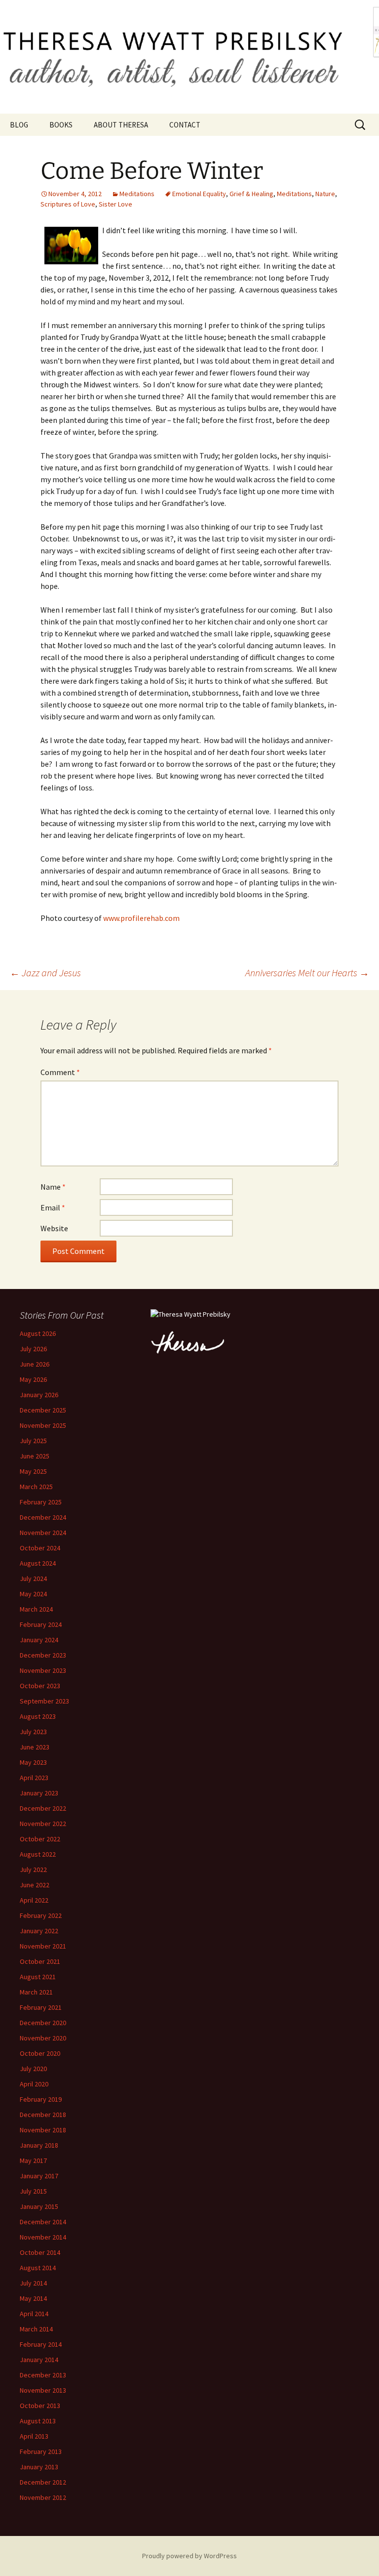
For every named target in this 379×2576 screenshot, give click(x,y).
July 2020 (33, 2069)
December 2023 (43, 1655)
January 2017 (39, 2176)
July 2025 (33, 1441)
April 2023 (34, 1778)
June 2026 (35, 1364)
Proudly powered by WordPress (189, 2556)
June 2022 (35, 1885)
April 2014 (34, 2314)
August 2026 (38, 1333)
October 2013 (40, 2406)
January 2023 (39, 1793)
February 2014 (41, 2344)
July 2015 (33, 2191)
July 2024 (33, 1579)
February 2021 (41, 2007)
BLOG (19, 125)
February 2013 (41, 2451)
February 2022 (41, 1915)
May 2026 (33, 1379)
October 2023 (40, 1686)
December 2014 (43, 2222)
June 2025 (35, 1456)
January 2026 (39, 1395)
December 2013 (43, 2375)
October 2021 (40, 1961)
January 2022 (39, 1931)
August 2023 (38, 1716)
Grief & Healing (251, 194)
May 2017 (33, 2161)
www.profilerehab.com (141, 918)
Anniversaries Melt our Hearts (307, 973)
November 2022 (43, 1824)
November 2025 (43, 1425)
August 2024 (38, 1563)
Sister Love (115, 204)
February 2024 (41, 1624)
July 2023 (33, 1732)
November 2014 (43, 2237)
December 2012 (43, 2482)
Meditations (137, 194)
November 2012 (43, 2497)
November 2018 (43, 2130)
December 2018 (43, 2115)
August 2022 (38, 1854)
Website (54, 1228)
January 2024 (39, 1640)
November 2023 (43, 1670)
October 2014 (40, 2252)
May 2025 (33, 1471)
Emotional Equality (199, 194)
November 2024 (43, 1533)
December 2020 (43, 2023)
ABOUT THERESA (121, 125)
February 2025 (41, 1502)
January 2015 (39, 2206)
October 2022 (40, 1839)
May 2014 (33, 2298)
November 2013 (43, 2390)
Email (53, 1207)
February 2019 (41, 2099)
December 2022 (43, 1808)
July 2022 (33, 1870)
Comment (60, 1072)
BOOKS (61, 125)
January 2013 (39, 2467)
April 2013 (34, 2436)
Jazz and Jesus (45, 973)
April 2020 (34, 2084)
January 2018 (39, 2145)
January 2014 (39, 2360)
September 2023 (44, 1701)
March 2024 (36, 1609)
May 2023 (33, 1762)
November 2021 (43, 1946)
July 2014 (33, 2283)
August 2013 (38, 2421)
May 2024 (33, 1594)
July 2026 (33, 1349)
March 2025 (36, 1487)
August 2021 (38, 1977)
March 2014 (36, 2329)
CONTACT (185, 125)
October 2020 (40, 2053)
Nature (325, 194)
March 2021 (36, 1992)
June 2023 (35, 1747)
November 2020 (43, 2038)
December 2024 (43, 1517)
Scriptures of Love (68, 204)
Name (53, 1187)
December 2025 (43, 1410)
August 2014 (38, 2268)
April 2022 (34, 1900)
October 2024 (40, 1548)
